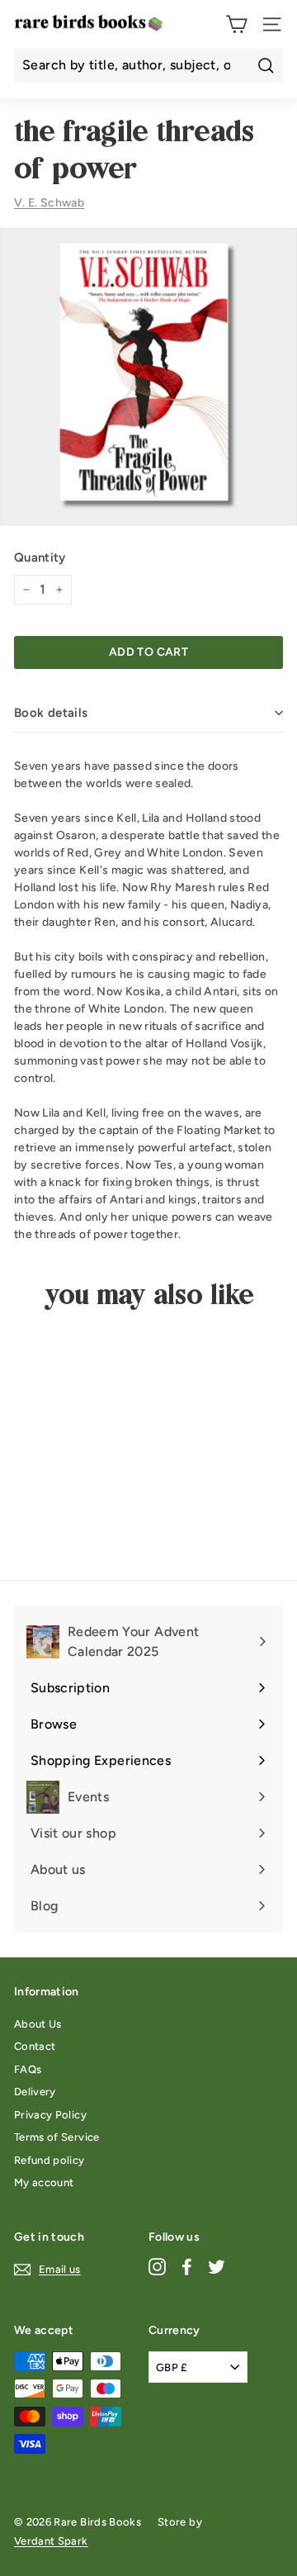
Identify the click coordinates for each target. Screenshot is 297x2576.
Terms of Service (57, 2137)
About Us (38, 2024)
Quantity (40, 557)
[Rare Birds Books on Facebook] (187, 2267)
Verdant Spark (51, 2541)
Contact (35, 2046)
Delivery (35, 2092)
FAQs (28, 2069)
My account (44, 2182)
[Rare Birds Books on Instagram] (157, 2267)
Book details (51, 713)
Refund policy (49, 2160)
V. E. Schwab (49, 203)
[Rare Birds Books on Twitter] (217, 2267)
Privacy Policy (50, 2115)
